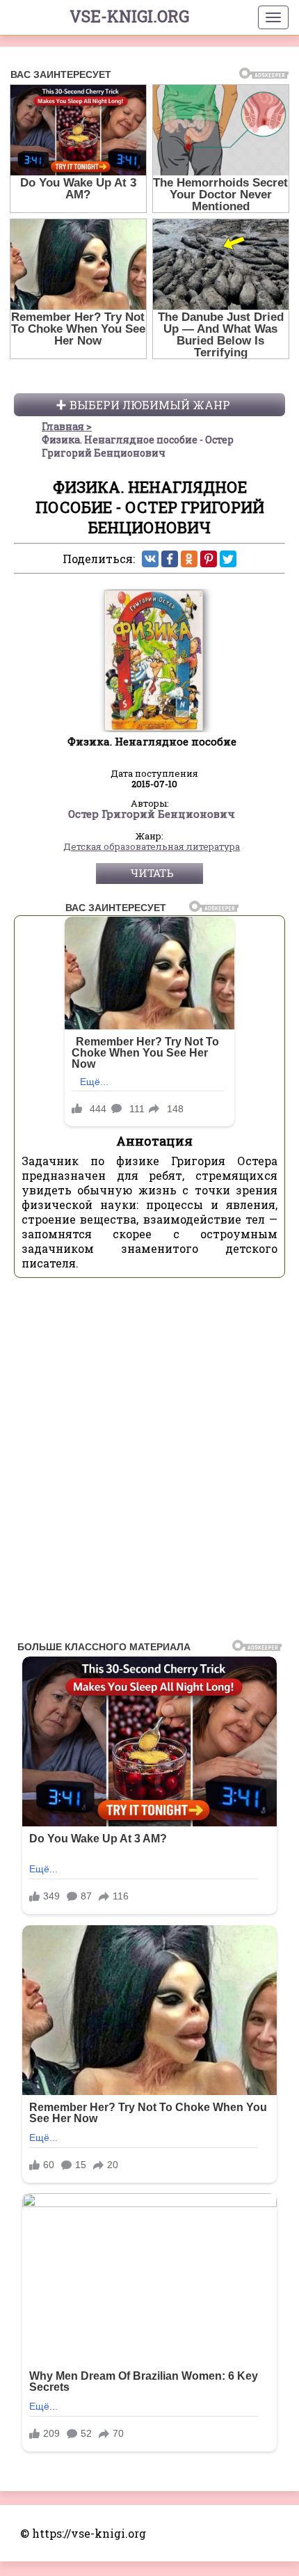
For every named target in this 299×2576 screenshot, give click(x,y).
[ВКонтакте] (150, 559)
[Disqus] (149, 1463)
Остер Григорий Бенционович (152, 814)
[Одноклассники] (189, 559)
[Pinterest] (209, 559)
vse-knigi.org (129, 16)
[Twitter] (228, 559)
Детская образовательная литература (152, 847)
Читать (152, 873)
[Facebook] (170, 559)
